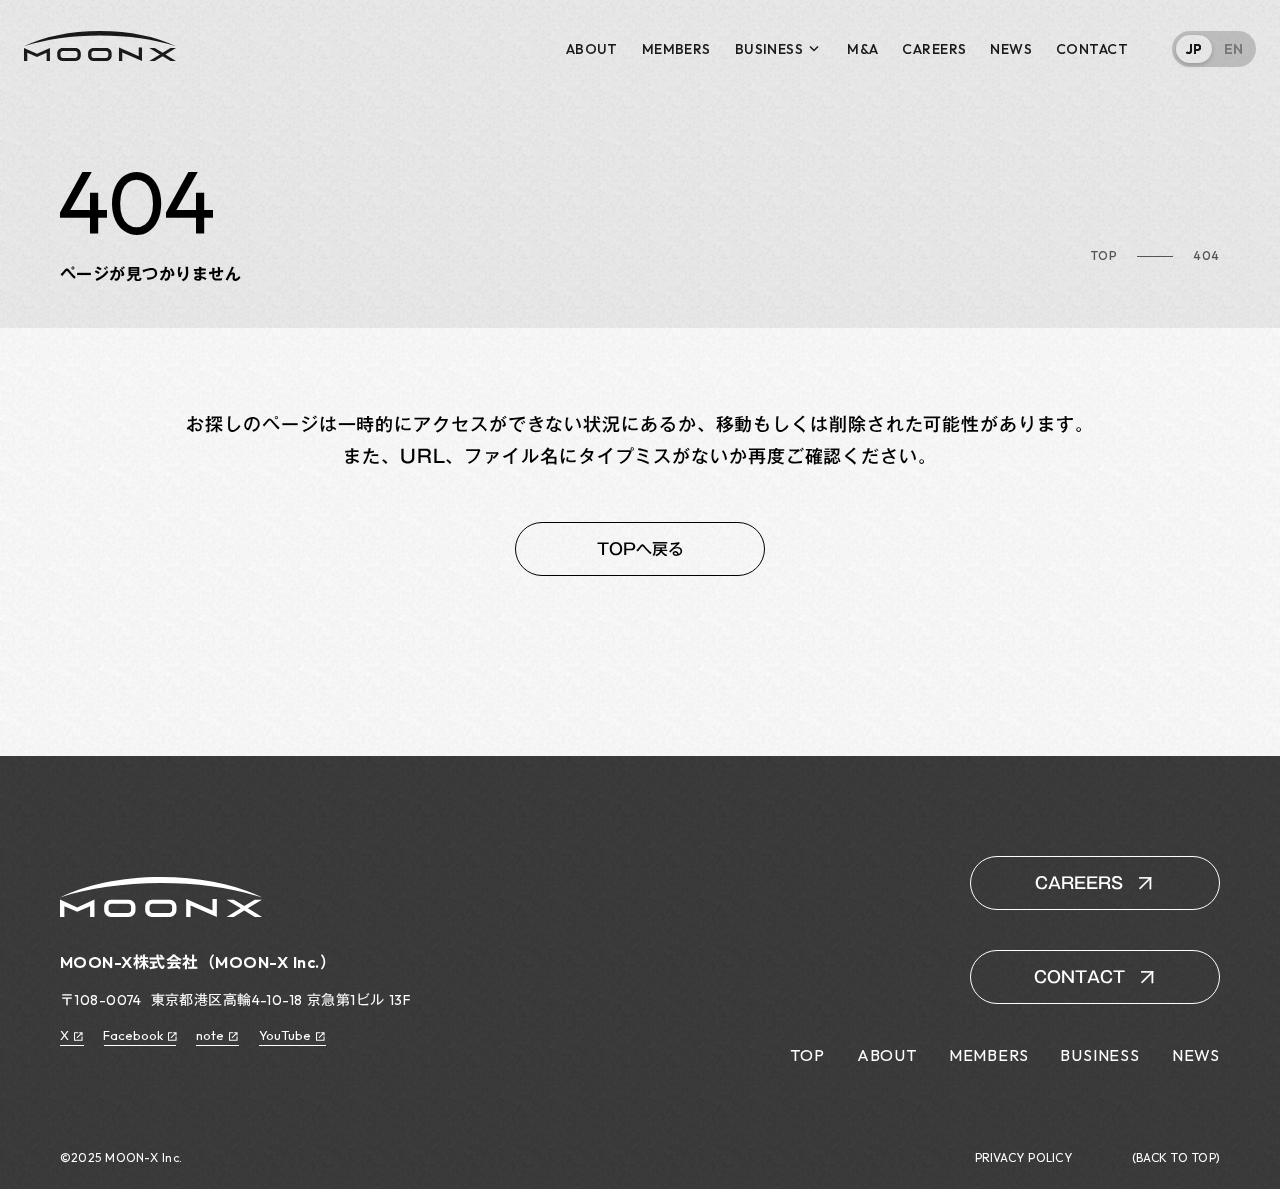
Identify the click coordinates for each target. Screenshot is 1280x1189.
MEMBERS (676, 49)
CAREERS (934, 49)
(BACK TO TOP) (1176, 1158)
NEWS (1011, 49)
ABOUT (592, 49)
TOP (1104, 256)
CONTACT (1092, 49)
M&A (862, 49)
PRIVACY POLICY (1023, 1158)
